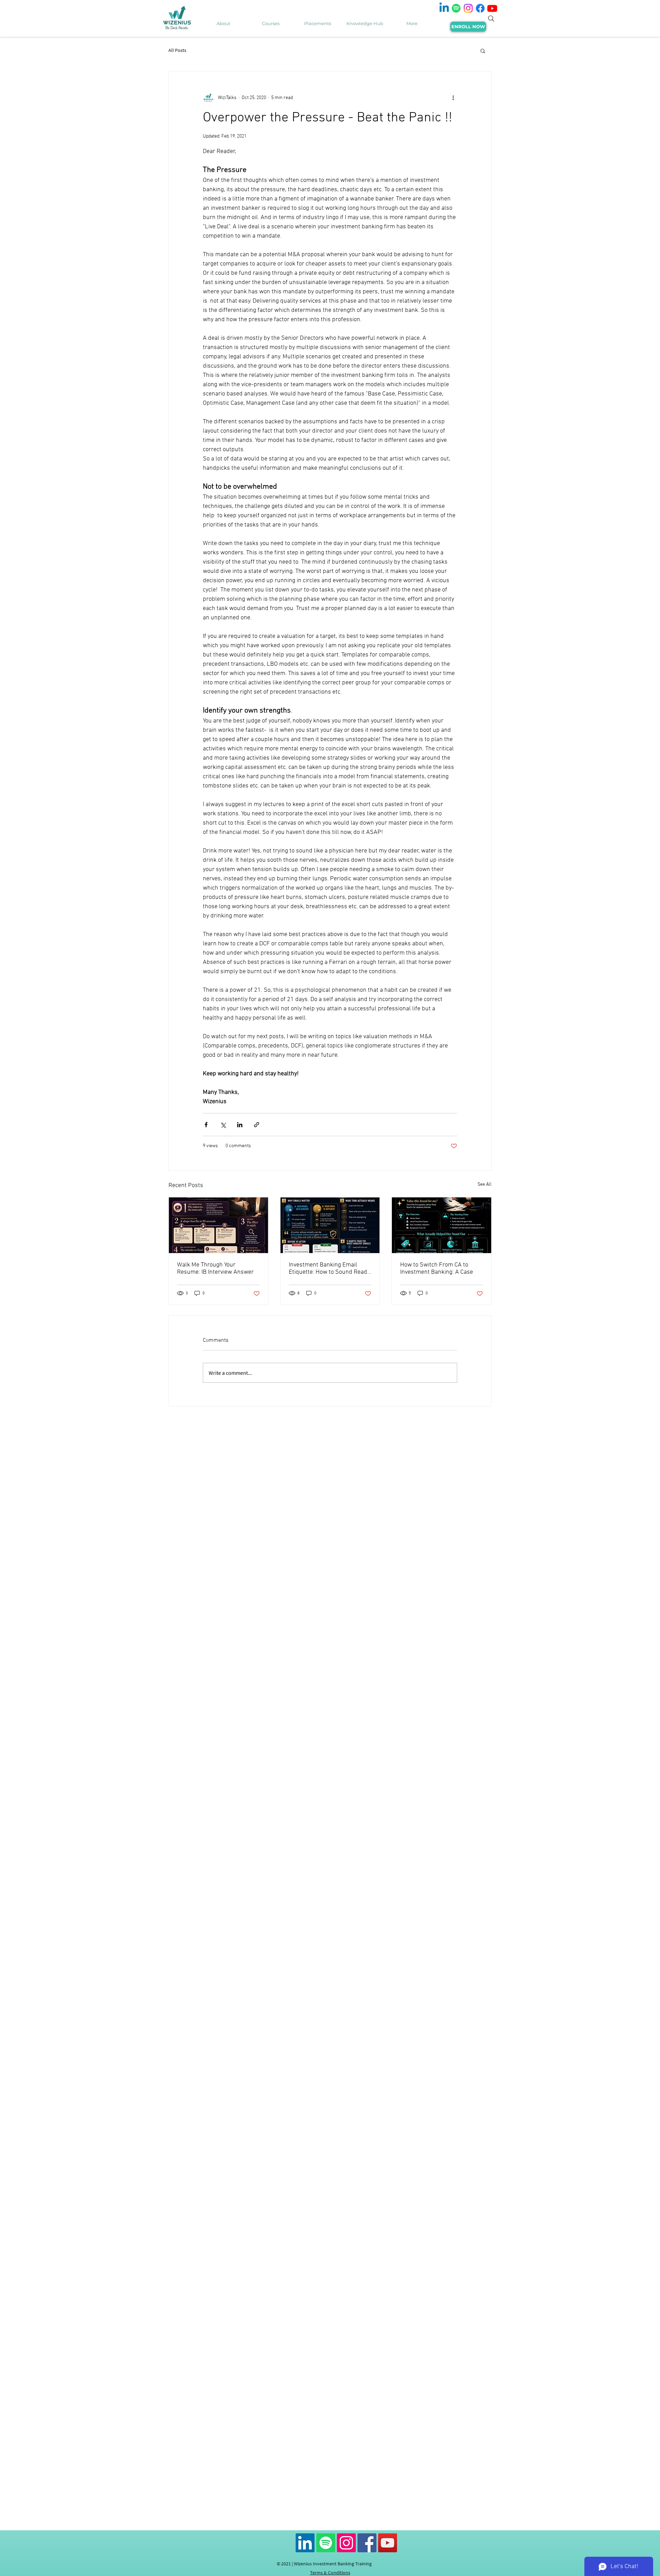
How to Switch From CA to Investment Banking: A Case (437, 1269)
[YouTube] (388, 2543)
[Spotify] (456, 8)
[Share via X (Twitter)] (223, 1125)
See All (485, 1184)
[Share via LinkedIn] (240, 1125)
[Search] (491, 19)
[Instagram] (468, 8)
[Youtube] (492, 8)
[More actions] (453, 98)
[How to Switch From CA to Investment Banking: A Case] (442, 1225)
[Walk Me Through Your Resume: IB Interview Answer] (218, 1225)
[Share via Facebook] (206, 1125)
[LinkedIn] (305, 2543)
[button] (483, 51)
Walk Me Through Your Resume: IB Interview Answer (215, 1269)
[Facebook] (480, 8)
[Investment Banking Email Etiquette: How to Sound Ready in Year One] (330, 1225)
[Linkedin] (444, 8)
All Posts (177, 50)
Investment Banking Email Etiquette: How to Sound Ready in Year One (329, 1269)
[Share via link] (257, 1125)
